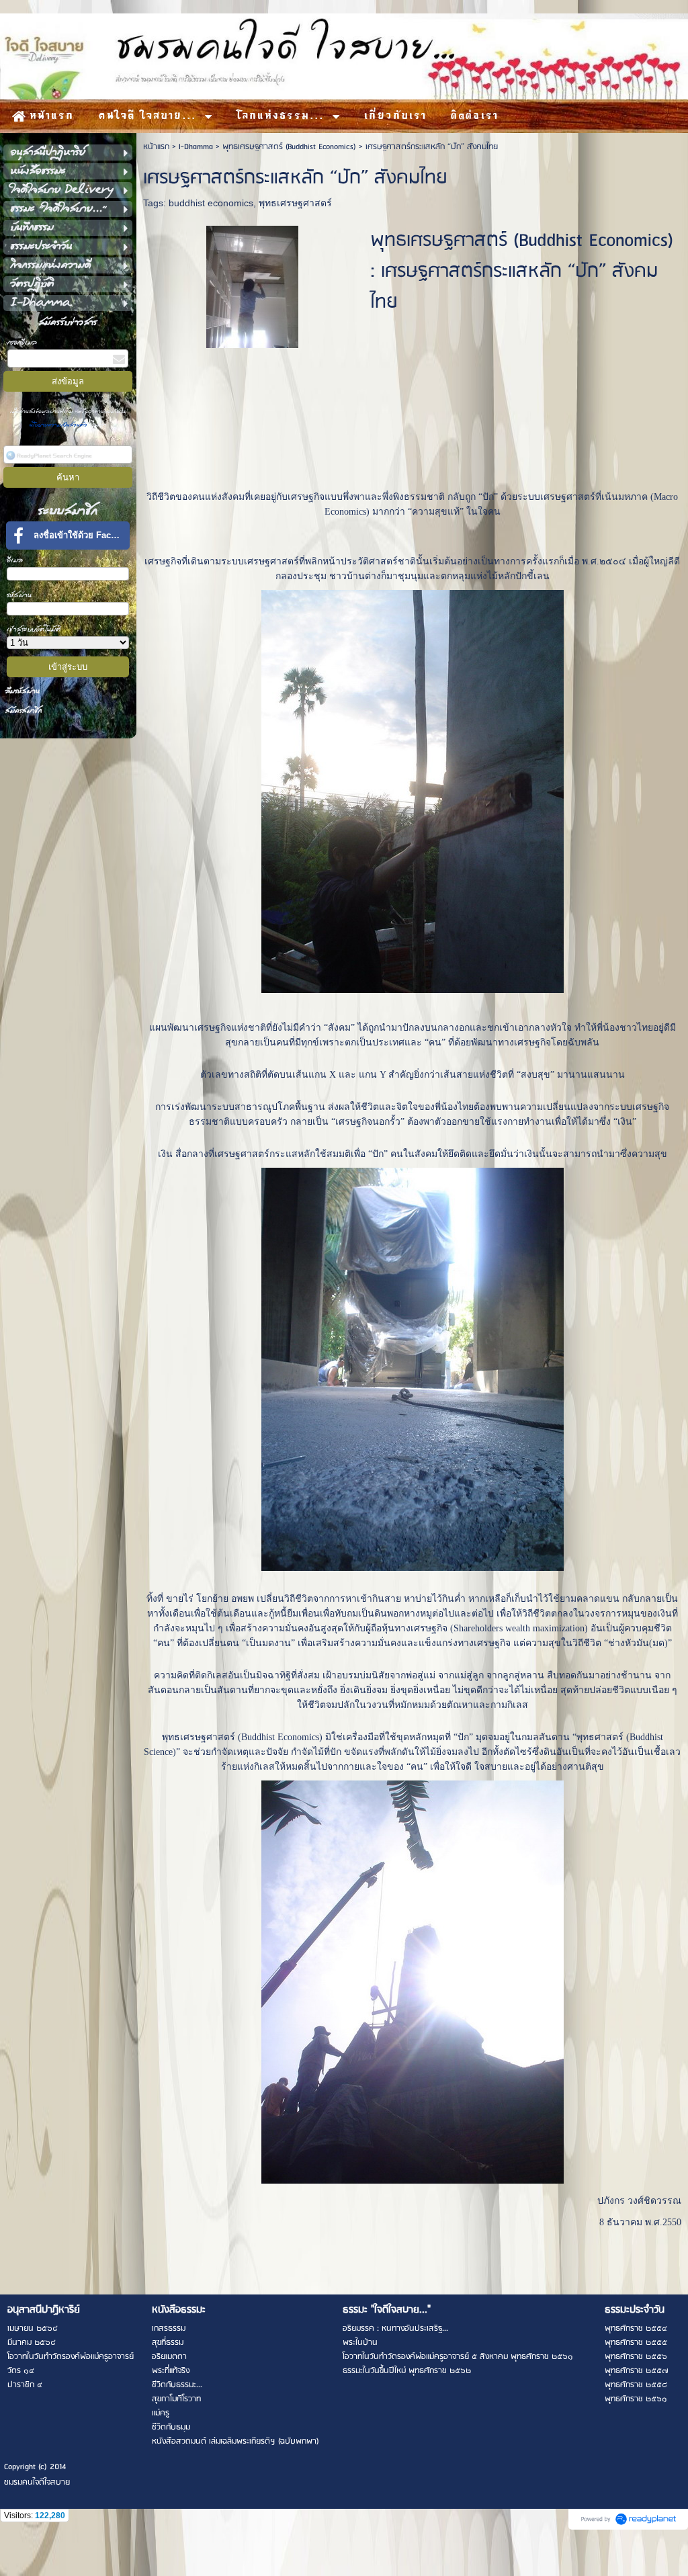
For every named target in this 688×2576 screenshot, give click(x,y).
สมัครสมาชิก (24, 711)
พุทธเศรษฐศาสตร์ (295, 203)
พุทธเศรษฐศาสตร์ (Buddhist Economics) (289, 147)
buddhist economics (211, 203)
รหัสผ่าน (19, 595)
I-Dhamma (196, 147)
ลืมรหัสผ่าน (23, 691)
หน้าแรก (156, 147)
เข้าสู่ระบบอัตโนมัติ (34, 629)
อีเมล (15, 560)
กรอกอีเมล (22, 342)
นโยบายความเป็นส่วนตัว (60, 425)
